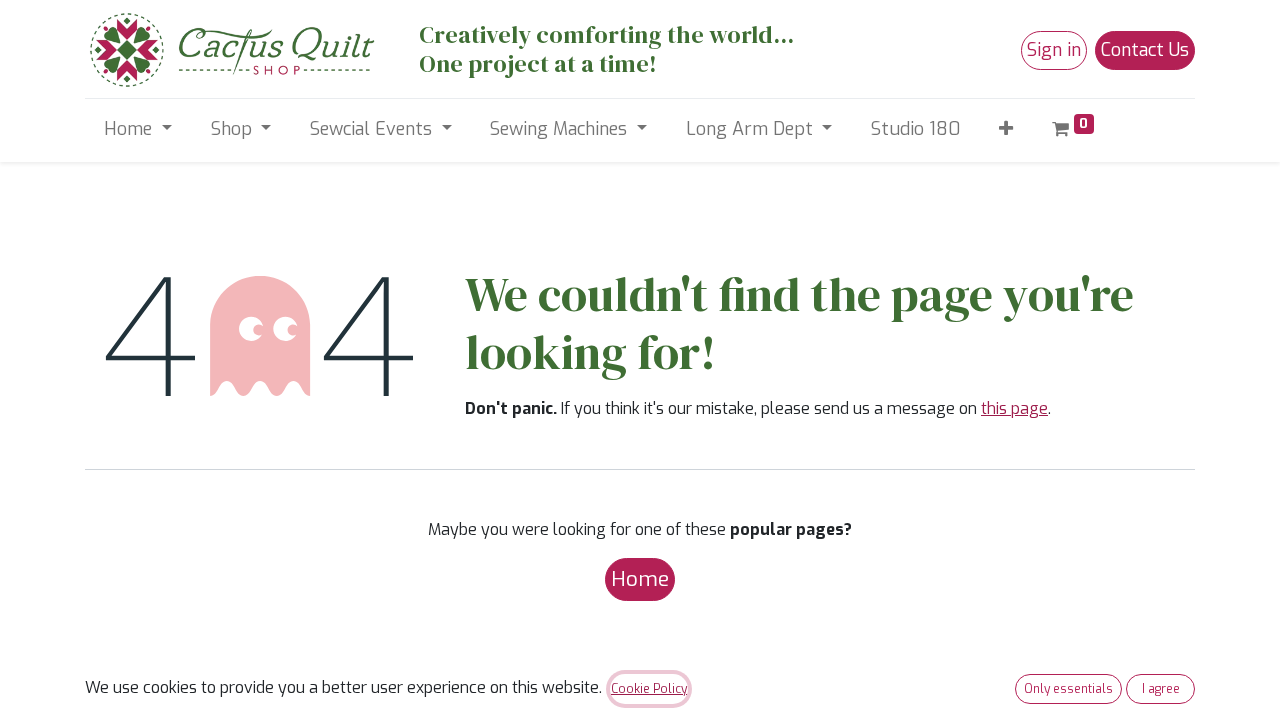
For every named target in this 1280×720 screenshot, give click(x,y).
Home (640, 579)
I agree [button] (1161, 689)
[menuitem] (916, 129)
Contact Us (1145, 50)
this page (1014, 408)
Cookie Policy (649, 689)
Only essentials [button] (1068, 689)
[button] (1006, 129)
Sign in (1054, 50)
